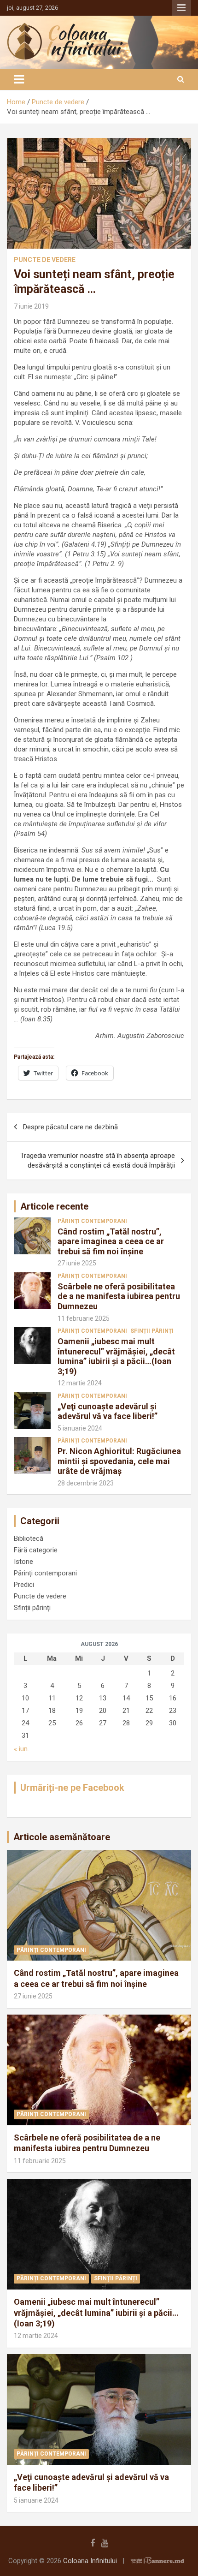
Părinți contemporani (92, 1221)
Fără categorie (36, 1550)
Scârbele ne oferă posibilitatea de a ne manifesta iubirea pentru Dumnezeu (119, 1296)
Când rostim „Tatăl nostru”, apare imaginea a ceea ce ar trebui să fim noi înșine (111, 1241)
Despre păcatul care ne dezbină (70, 1127)
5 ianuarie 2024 (80, 1428)
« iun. (21, 1749)
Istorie (23, 1562)
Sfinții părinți (152, 1331)
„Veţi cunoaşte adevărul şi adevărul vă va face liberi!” (108, 1411)
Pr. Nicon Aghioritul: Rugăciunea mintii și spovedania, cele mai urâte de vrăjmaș (119, 1461)
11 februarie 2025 (84, 1318)
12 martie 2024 (80, 1383)
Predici (24, 1585)
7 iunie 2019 (31, 306)
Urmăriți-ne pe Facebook (72, 1788)
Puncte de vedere (45, 260)
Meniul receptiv (181, 8)
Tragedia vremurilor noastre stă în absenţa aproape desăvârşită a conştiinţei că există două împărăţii (98, 1160)
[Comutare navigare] (19, 79)
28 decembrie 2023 (86, 1483)
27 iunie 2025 (77, 1263)
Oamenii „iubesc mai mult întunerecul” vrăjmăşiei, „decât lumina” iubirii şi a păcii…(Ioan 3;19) (116, 1356)
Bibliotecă (29, 1538)
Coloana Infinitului (90, 2561)
